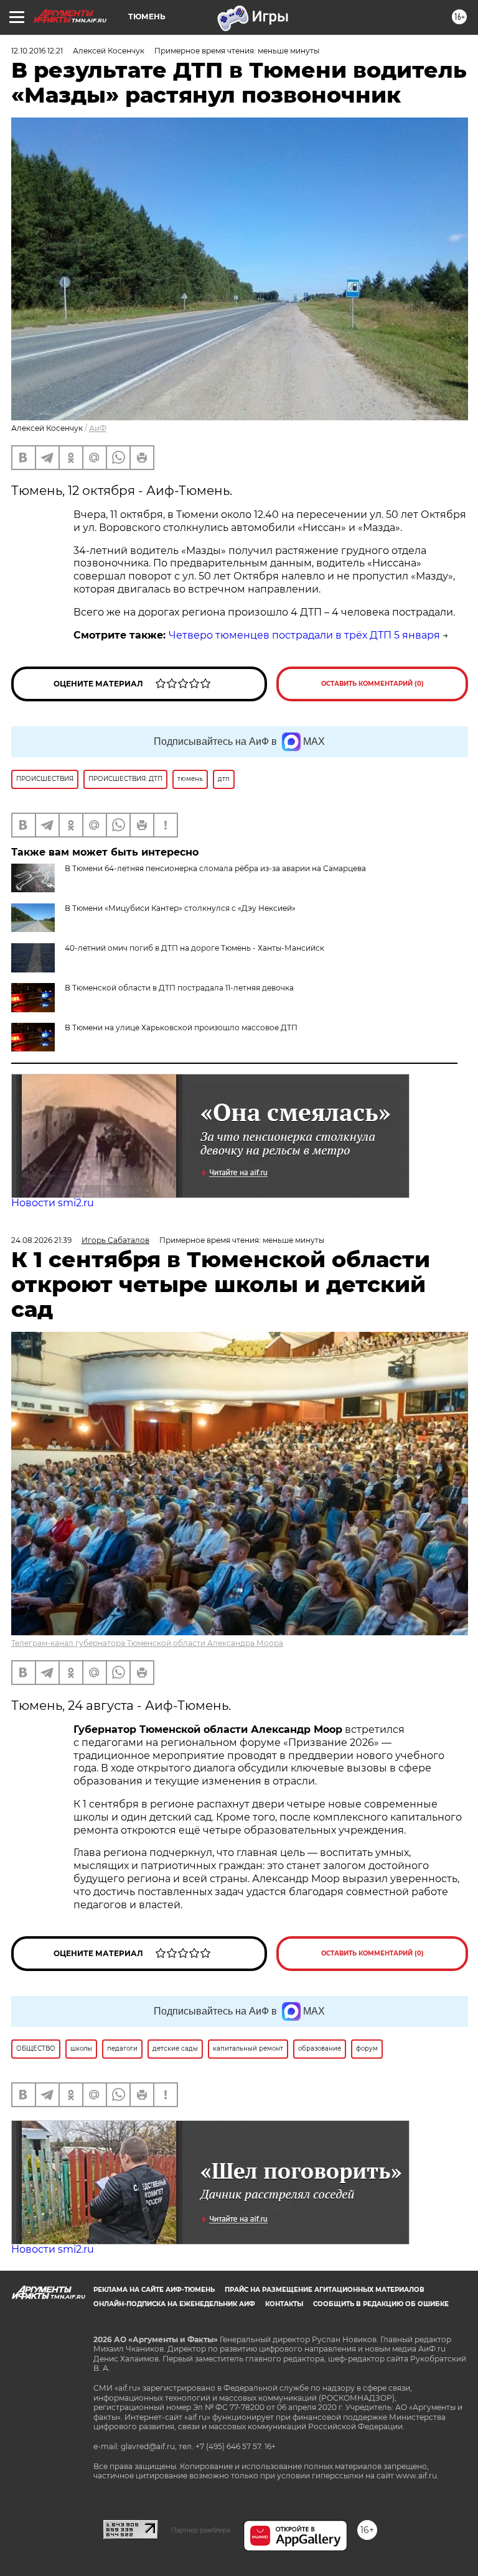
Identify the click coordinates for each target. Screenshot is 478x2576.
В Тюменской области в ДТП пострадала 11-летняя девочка (179, 988)
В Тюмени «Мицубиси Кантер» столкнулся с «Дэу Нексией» (180, 908)
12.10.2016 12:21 (37, 51)
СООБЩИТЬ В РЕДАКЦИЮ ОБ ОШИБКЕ (381, 2304)
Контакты (284, 2304)
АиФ (98, 428)
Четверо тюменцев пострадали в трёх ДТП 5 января (304, 635)
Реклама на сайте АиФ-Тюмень (154, 2290)
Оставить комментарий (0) (373, 684)
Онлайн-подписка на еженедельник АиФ (174, 2304)
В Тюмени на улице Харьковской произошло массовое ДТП (181, 1027)
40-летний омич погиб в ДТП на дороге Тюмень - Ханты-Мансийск (194, 948)
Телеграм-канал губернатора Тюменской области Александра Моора (147, 1643)
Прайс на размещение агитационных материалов (325, 2290)
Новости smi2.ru (53, 1203)
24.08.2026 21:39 (41, 1240)
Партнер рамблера (201, 2530)
